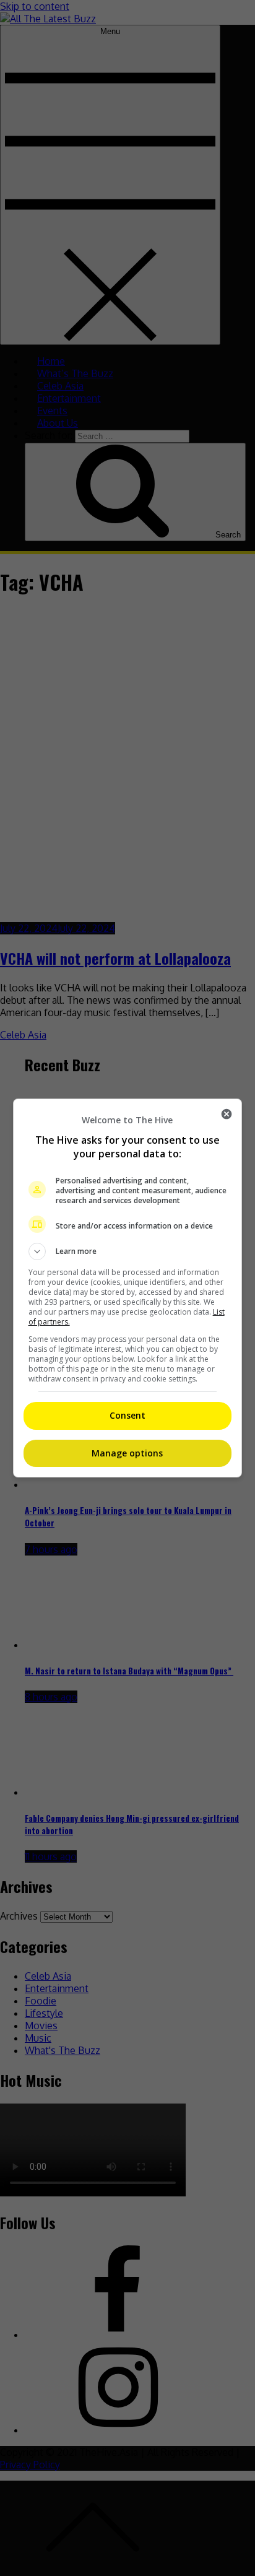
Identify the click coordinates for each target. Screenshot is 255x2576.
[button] (128, 1251)
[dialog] (128, 1288)
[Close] (227, 1114)
